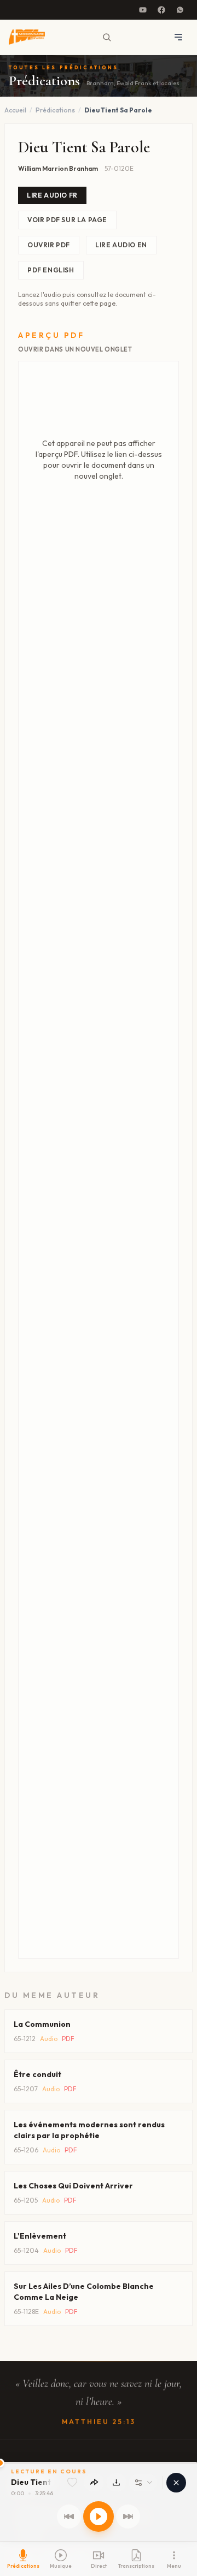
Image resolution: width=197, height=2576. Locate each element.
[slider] (99, 2463)
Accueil (15, 110)
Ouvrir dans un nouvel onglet (75, 349)
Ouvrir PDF (49, 245)
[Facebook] (161, 10)
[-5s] (69, 2516)
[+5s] (128, 2516)
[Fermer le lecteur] (176, 2483)
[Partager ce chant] (94, 2482)
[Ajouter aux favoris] (72, 2483)
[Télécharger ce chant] (116, 2482)
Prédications (55, 110)
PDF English (51, 270)
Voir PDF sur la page (67, 220)
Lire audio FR (52, 195)
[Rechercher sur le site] (107, 37)
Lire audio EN (121, 245)
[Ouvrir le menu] (178, 37)
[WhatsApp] (180, 10)
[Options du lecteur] (143, 2483)
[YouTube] (143, 10)
